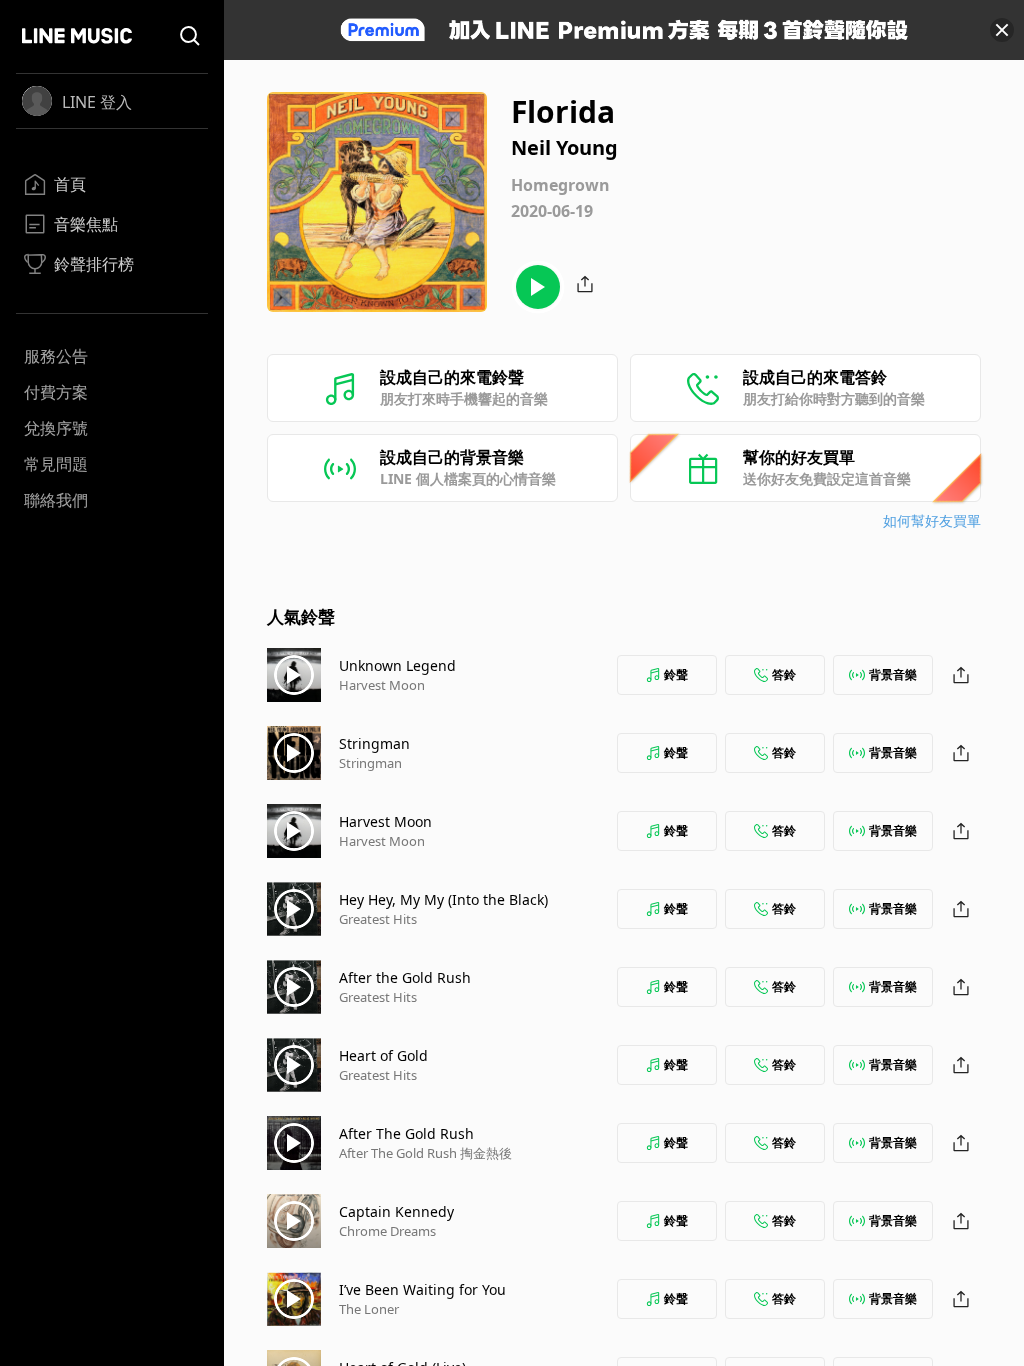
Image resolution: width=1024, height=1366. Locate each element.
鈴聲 (676, 674)
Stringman (374, 743)
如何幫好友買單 (932, 520)
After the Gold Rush (405, 977)
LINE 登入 (97, 102)
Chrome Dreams (387, 1231)
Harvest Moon (382, 685)
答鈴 (784, 674)
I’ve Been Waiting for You (422, 1289)
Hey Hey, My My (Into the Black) (443, 899)
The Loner (369, 1309)
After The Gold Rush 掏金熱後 (425, 1153)
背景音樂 (893, 674)
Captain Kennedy (396, 1211)
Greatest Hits (378, 919)
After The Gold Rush (406, 1133)
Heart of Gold (383, 1055)
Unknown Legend (397, 665)
